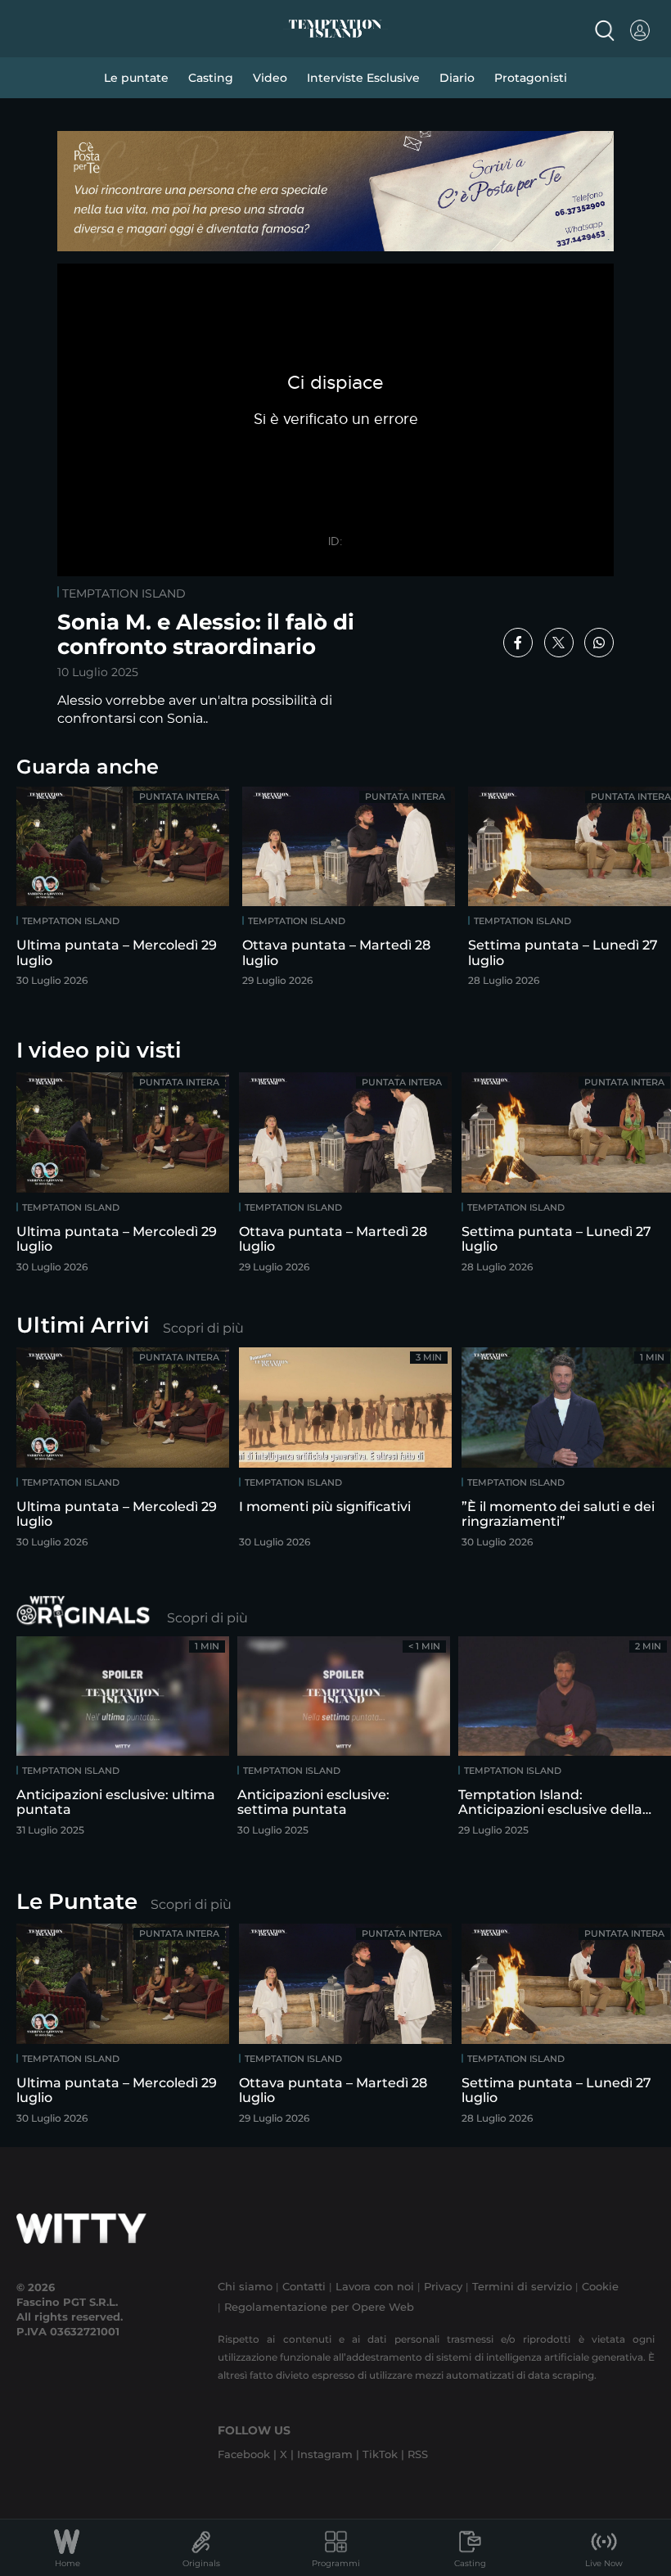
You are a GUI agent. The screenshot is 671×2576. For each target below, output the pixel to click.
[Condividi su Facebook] (518, 643)
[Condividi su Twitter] (559, 643)
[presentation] (618, 885)
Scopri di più (203, 1328)
